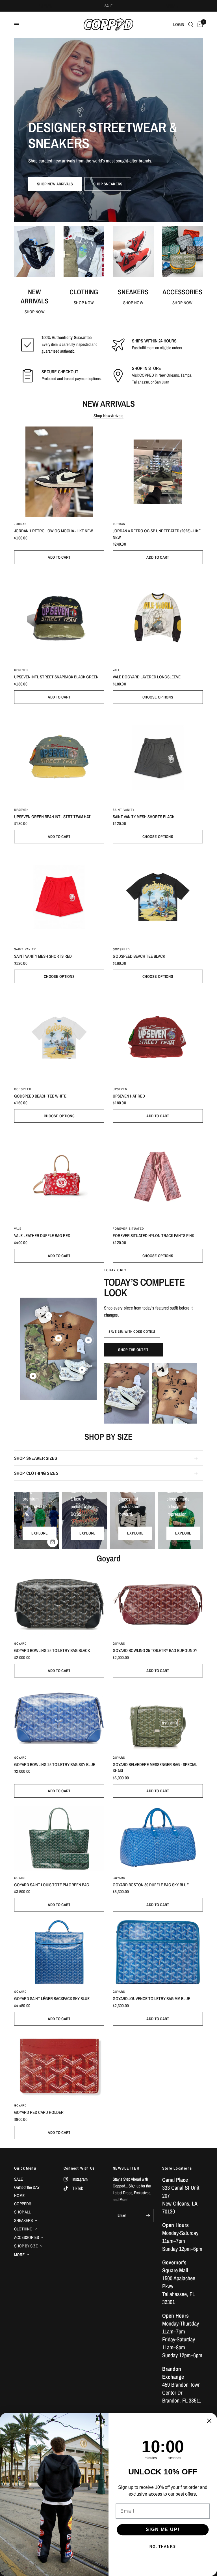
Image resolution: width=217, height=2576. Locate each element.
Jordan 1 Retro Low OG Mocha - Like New (54, 531)
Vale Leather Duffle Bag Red (42, 1236)
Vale (116, 670)
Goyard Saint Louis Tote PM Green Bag (52, 1885)
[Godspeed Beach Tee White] (59, 1037)
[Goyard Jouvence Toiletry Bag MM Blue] (158, 1952)
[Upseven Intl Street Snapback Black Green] (59, 618)
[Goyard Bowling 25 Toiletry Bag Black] (59, 1604)
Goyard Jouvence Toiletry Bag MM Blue (151, 1999)
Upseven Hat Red (129, 1096)
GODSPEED (121, 949)
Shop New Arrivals (108, 416)
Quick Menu (25, 2168)
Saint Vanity (124, 810)
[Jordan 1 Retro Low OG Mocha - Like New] (59, 472)
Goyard (21, 1643)
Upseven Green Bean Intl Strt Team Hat (52, 817)
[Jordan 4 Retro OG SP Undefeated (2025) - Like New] (158, 472)
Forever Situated (129, 1229)
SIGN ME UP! (163, 2530)
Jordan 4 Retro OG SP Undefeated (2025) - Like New (157, 534)
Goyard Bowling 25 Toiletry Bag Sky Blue (55, 1764)
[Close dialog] (209, 2421)
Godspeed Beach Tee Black (139, 956)
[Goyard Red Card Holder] (59, 2066)
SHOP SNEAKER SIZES (36, 1458)
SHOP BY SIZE (26, 2246)
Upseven (21, 670)
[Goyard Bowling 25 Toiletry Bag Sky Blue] (59, 1718)
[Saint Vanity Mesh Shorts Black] (158, 757)
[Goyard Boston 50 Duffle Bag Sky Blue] (158, 1838)
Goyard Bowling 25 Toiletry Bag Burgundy (155, 1650)
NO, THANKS (163, 2547)
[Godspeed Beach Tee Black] (158, 897)
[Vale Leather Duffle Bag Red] (59, 1176)
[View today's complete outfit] (127, 1393)
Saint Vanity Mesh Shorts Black (144, 817)
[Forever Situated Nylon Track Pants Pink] (158, 1176)
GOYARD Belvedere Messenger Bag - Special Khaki (155, 1768)
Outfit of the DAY (27, 2187)
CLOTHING (23, 2229)
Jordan (21, 524)
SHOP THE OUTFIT (133, 1350)
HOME (19, 2195)
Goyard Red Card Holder (39, 2112)
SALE (109, 6)
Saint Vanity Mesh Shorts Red (43, 956)
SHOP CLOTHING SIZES (36, 1473)
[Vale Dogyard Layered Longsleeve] (158, 618)
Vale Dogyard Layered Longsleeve (147, 677)
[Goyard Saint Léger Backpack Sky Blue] (59, 1952)
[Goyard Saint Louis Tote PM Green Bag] (59, 1838)
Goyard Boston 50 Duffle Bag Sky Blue (151, 1885)
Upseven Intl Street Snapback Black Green (56, 677)
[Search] (191, 25)
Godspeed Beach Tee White (40, 1096)
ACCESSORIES (27, 2237)
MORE (19, 2255)
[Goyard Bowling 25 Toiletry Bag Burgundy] (158, 1604)
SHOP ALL (22, 2212)
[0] (199, 25)
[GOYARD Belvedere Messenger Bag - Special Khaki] (158, 1718)
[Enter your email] (148, 2215)
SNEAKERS (23, 2220)
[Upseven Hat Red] (158, 1037)
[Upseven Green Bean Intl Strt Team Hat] (59, 757)
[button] (55, 184)
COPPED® (23, 2204)
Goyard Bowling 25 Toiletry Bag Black (52, 1650)
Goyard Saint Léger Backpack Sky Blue (52, 1999)
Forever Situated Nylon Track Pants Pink (153, 1236)
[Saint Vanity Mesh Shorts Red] (59, 897)
